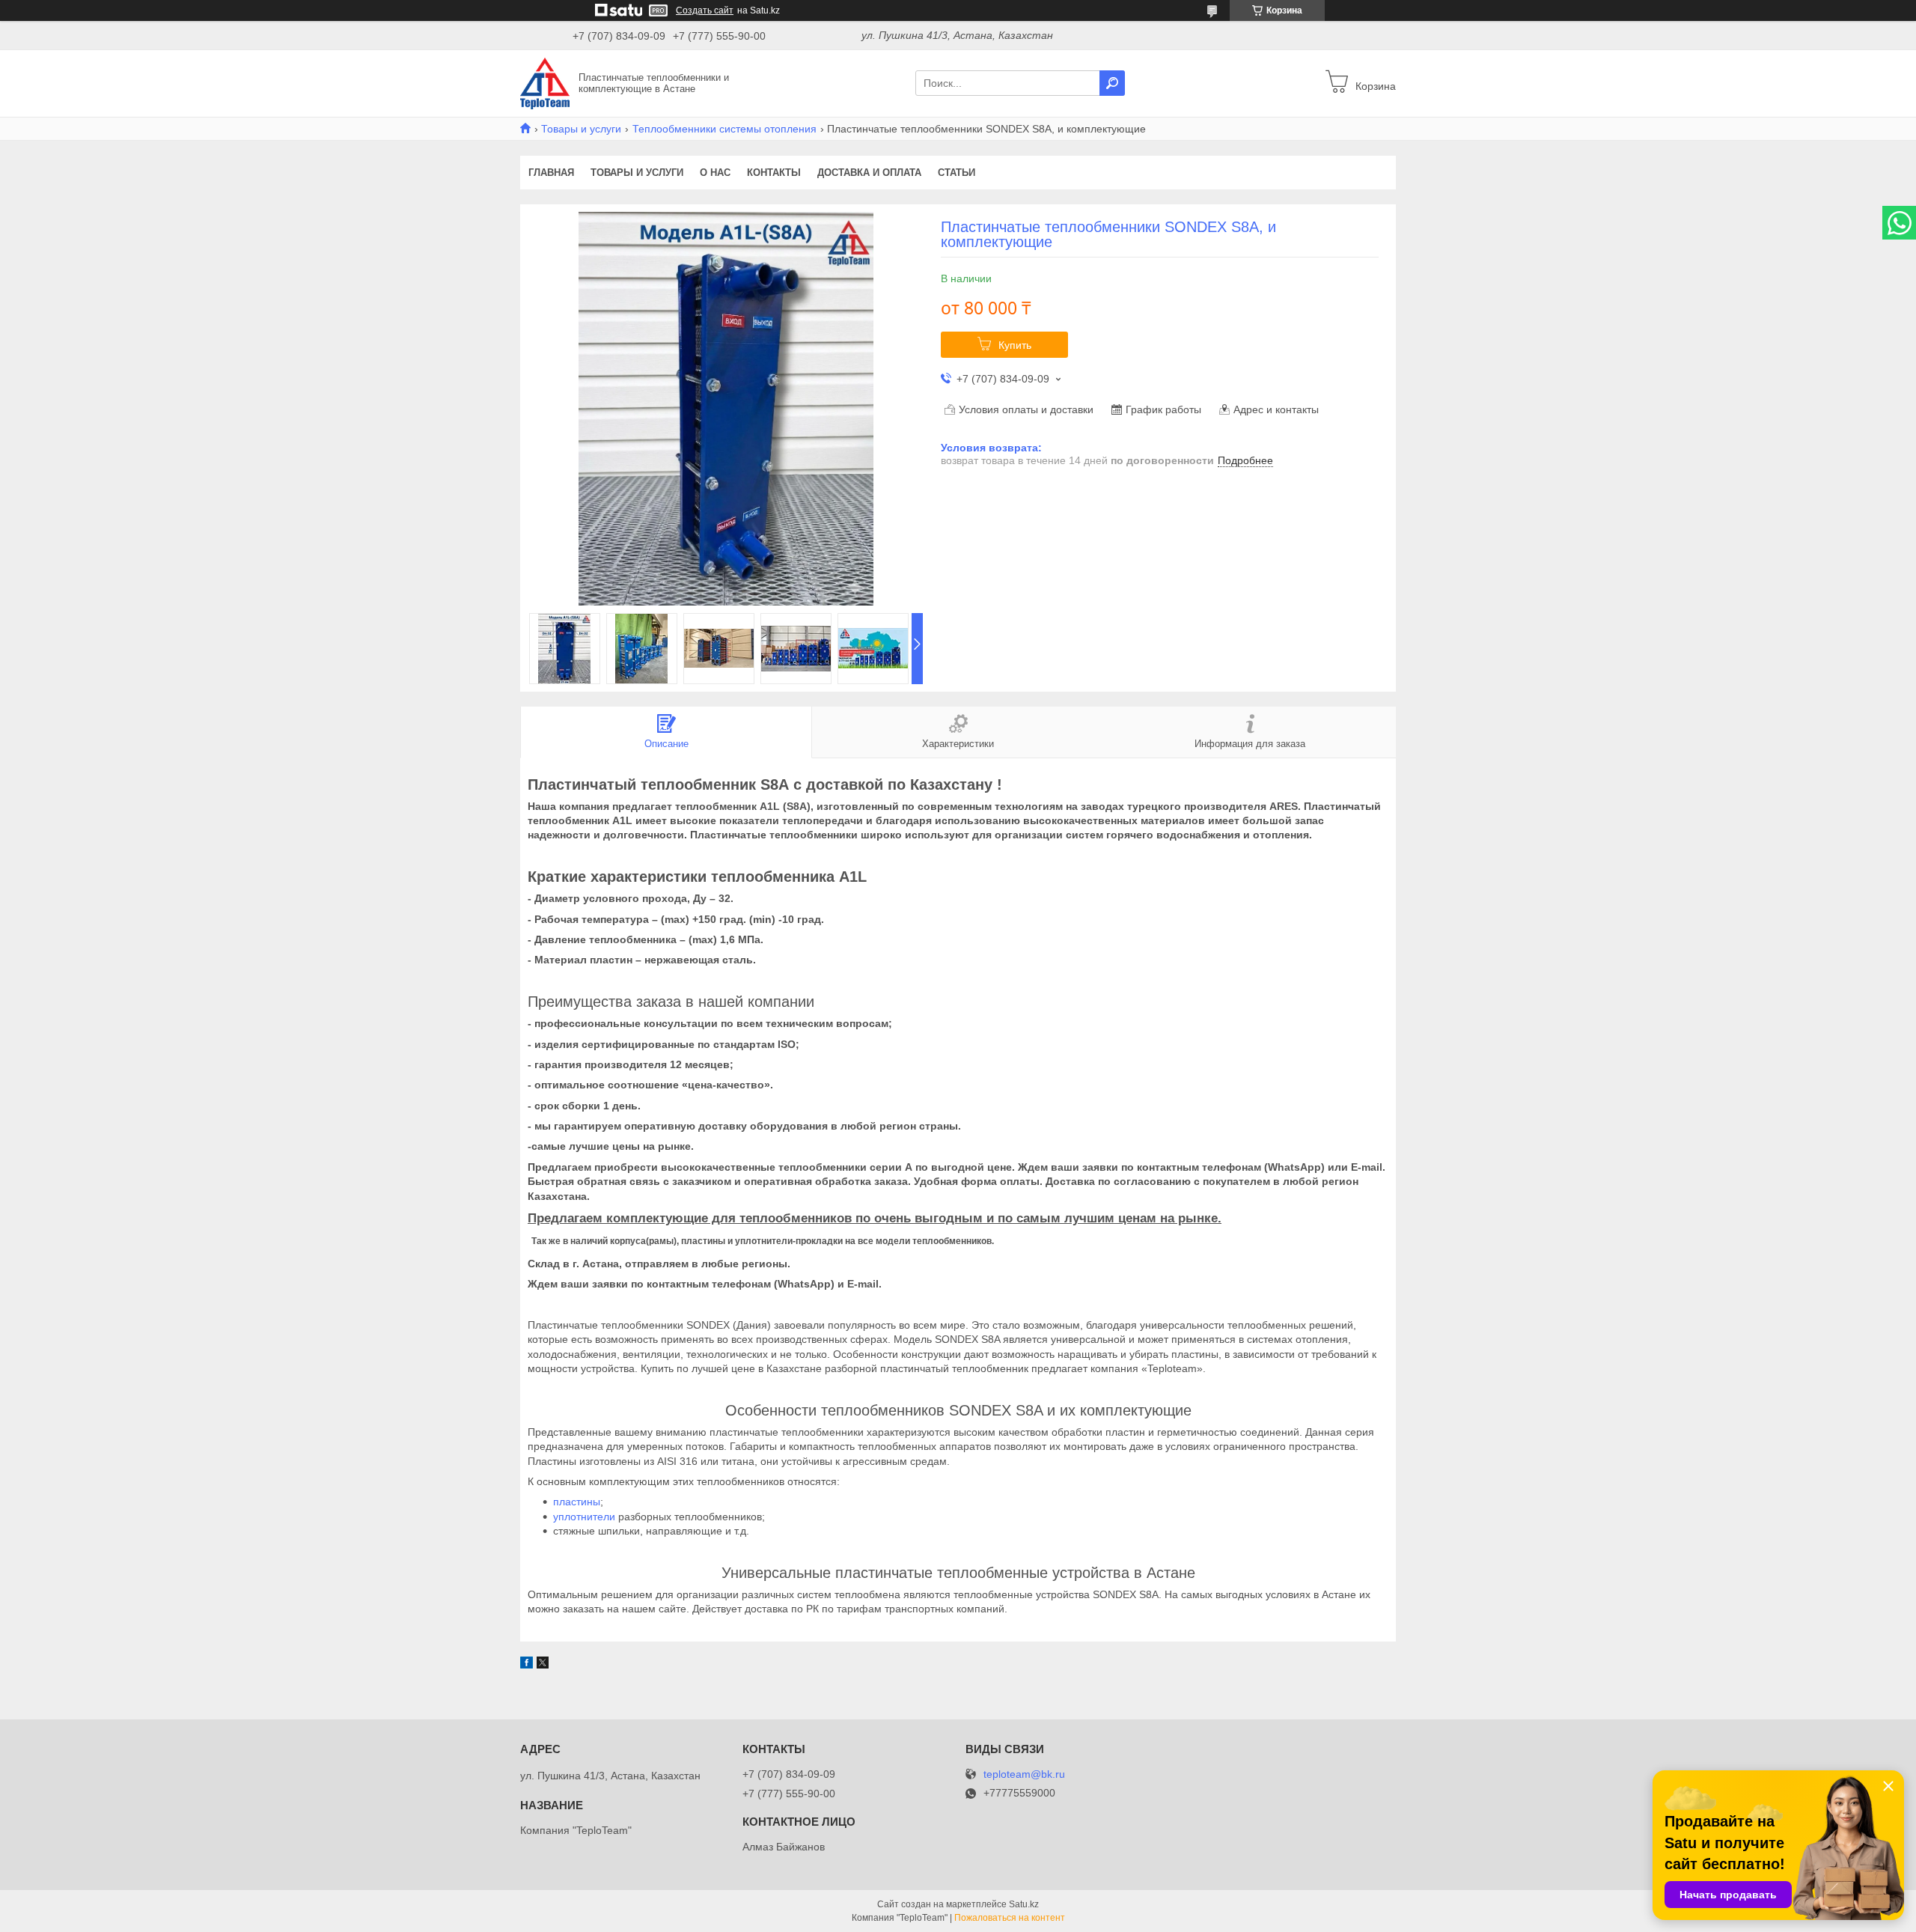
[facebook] (527, 1665)
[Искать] (1112, 83)
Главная (551, 173)
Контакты (774, 173)
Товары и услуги (581, 129)
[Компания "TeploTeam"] (545, 82)
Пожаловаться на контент (1010, 1918)
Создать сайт (705, 10)
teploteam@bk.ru (1024, 1774)
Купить (1015, 345)
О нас (715, 173)
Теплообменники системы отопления (724, 129)
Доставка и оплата (869, 173)
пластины (577, 1502)
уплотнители (584, 1517)
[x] (543, 1665)
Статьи (957, 173)
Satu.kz (1024, 1904)
